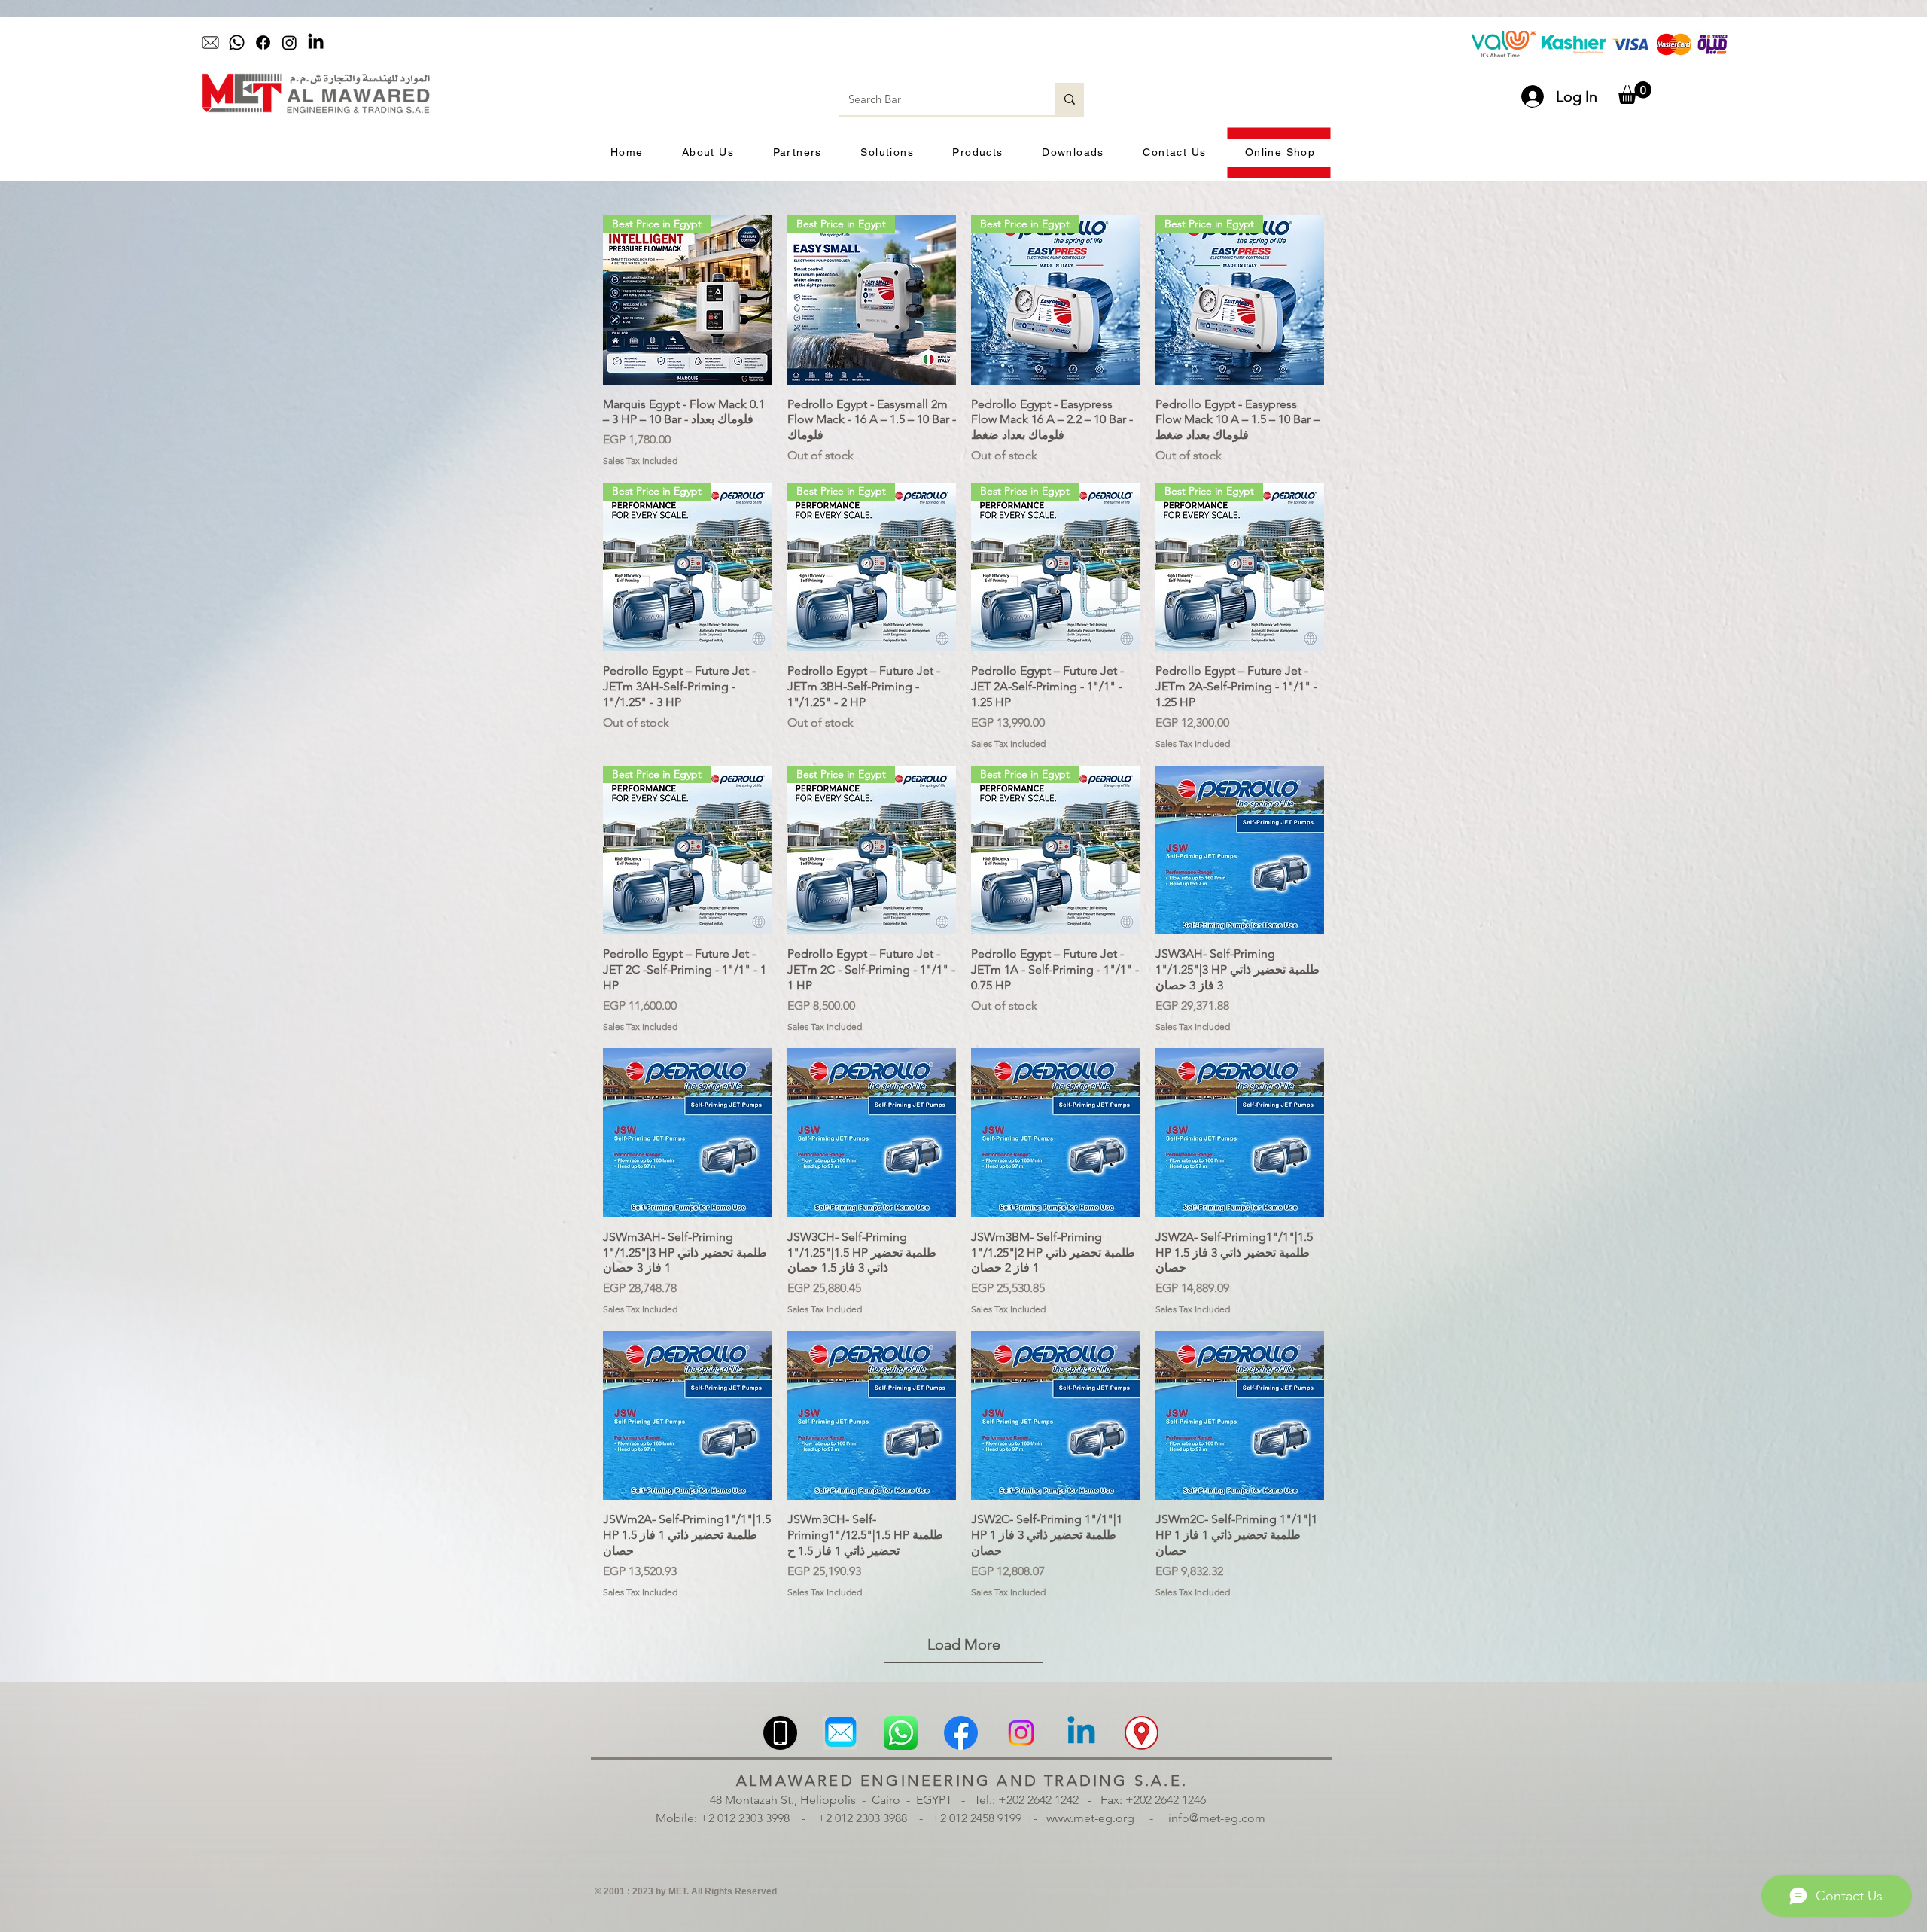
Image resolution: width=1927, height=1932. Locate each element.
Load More (964, 1644)
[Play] (862, 43)
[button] (1635, 93)
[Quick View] (1240, 850)
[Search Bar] (1070, 99)
